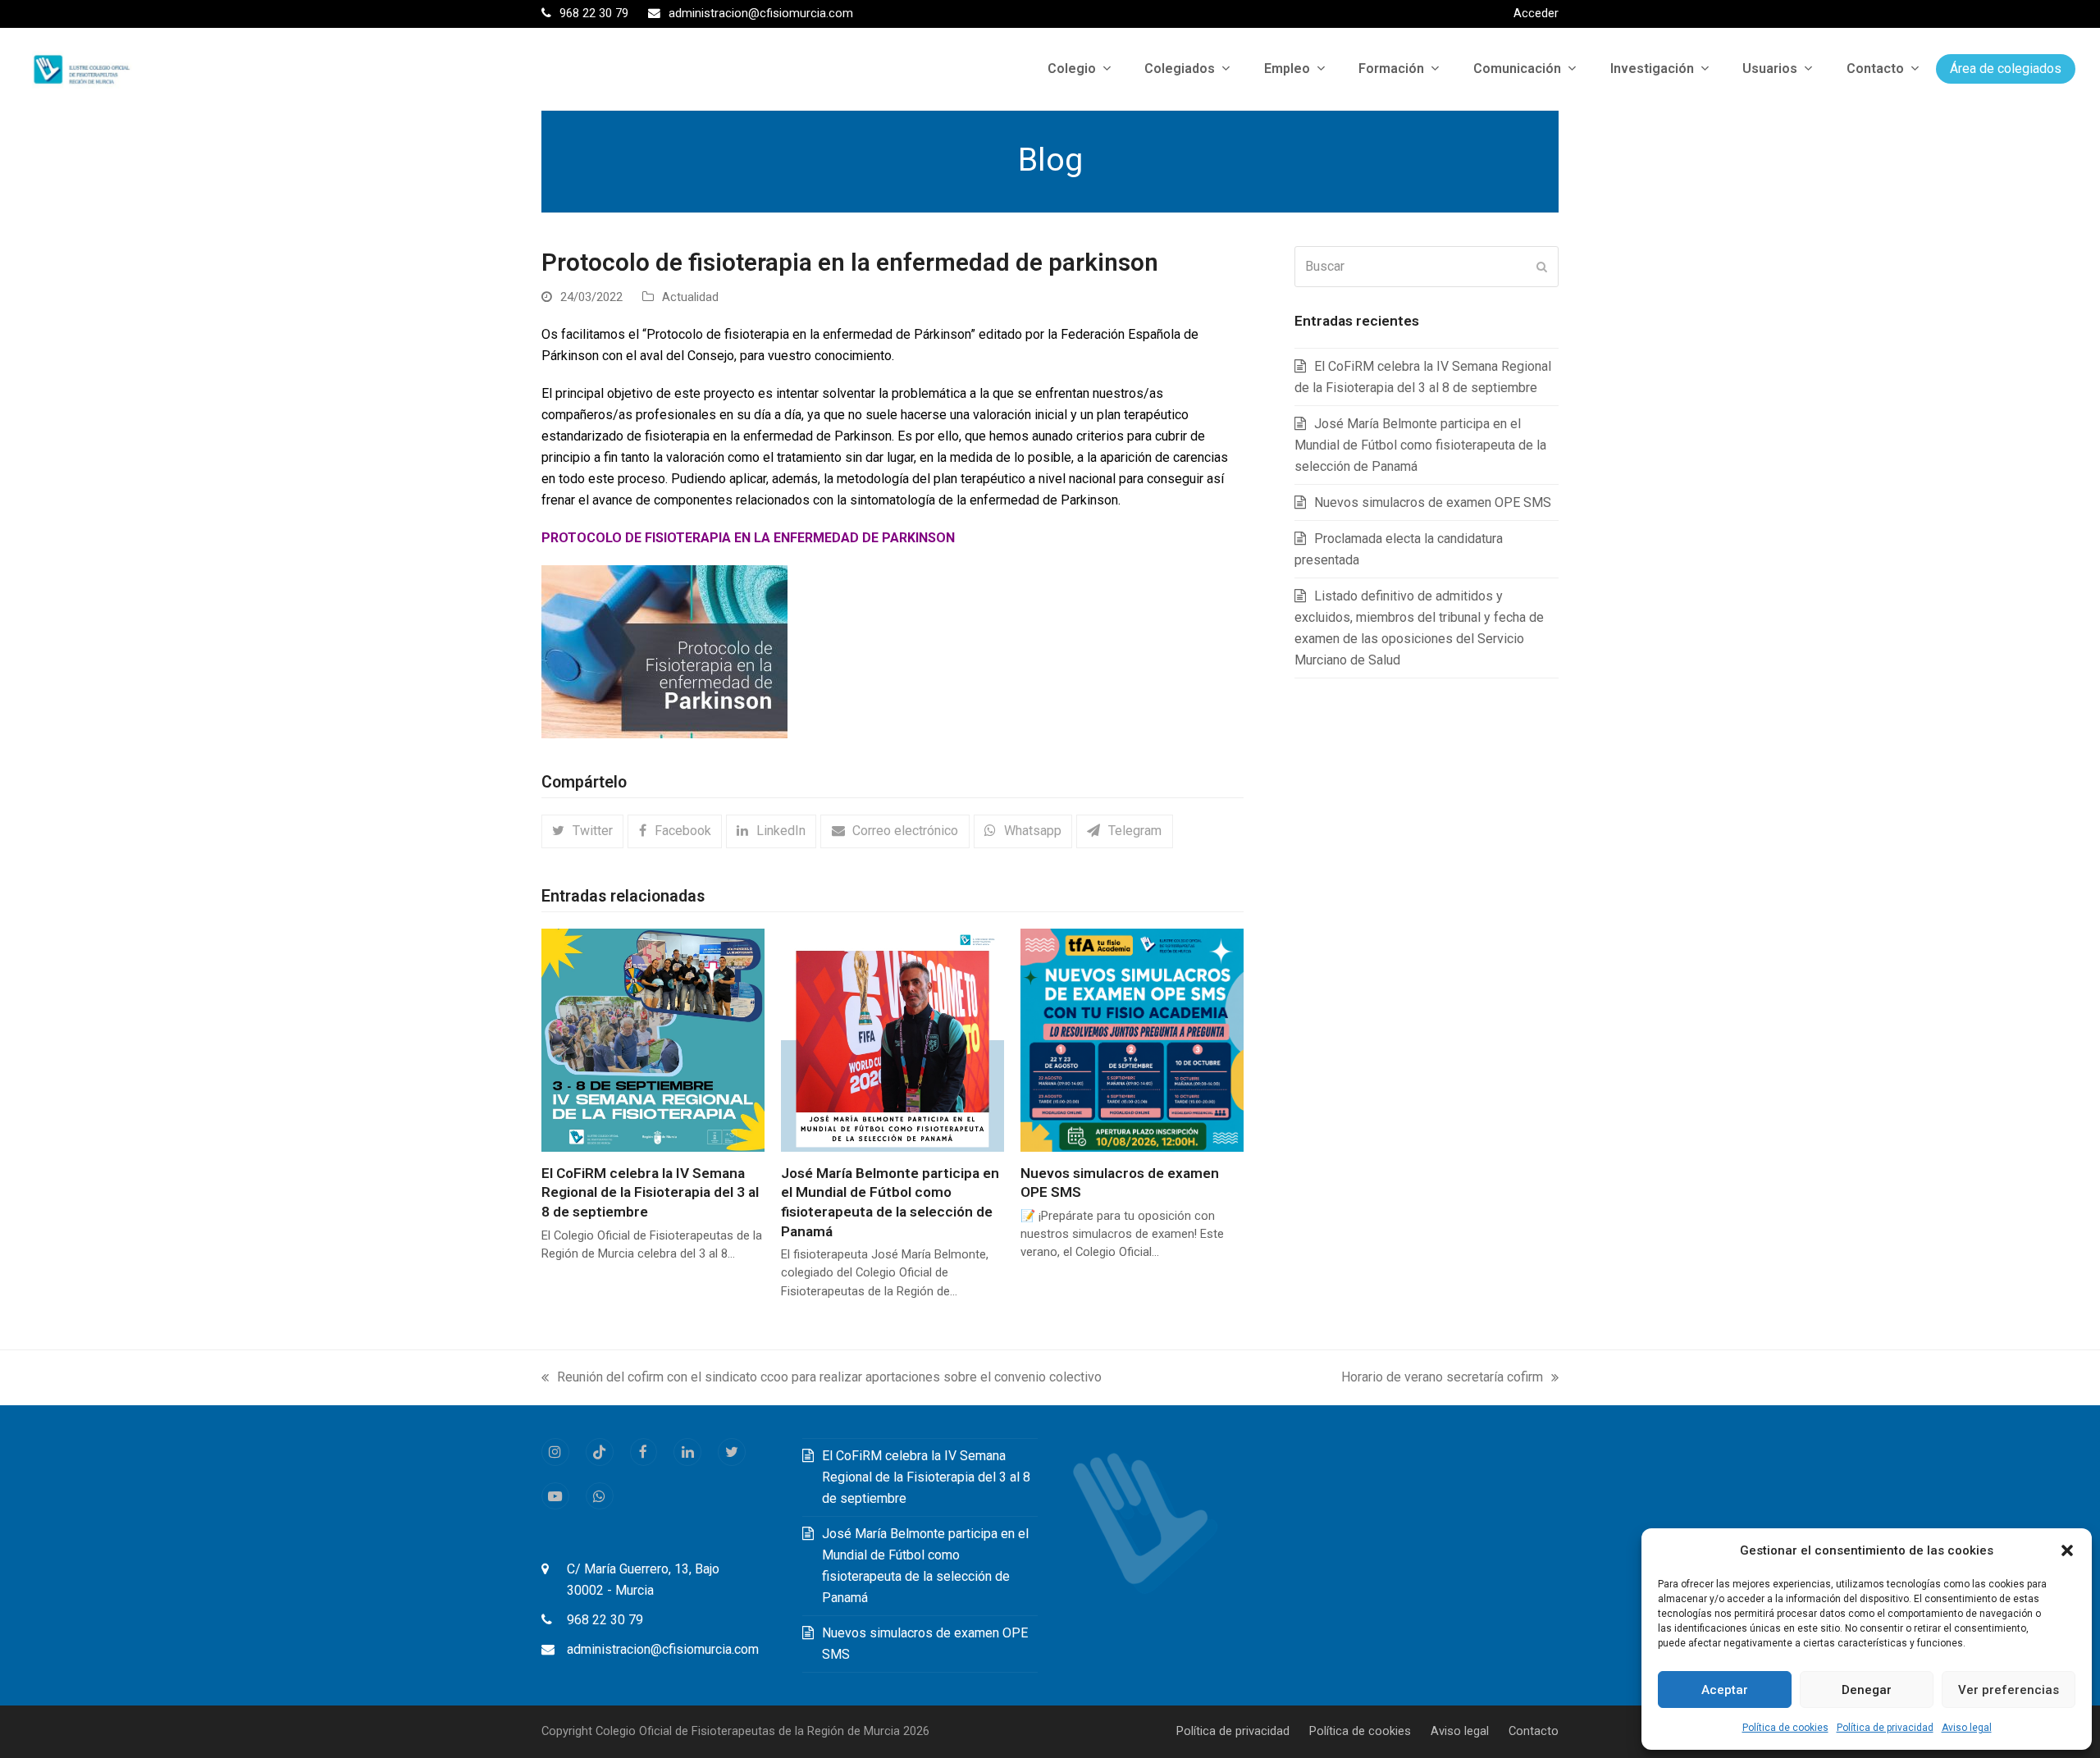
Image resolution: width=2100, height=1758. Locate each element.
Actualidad (690, 297)
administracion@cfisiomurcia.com (663, 1649)
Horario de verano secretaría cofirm (1442, 1379)
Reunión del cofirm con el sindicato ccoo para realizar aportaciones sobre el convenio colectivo (822, 1379)
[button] (2067, 1550)
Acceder (1536, 13)
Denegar (1867, 1690)
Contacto (1534, 1731)
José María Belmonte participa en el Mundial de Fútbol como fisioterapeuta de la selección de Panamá (1420, 445)
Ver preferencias (2009, 1690)
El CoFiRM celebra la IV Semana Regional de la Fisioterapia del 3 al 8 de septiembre (650, 1192)
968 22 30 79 (605, 1620)
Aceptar (1725, 1690)
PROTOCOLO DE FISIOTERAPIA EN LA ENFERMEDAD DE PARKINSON (748, 538)
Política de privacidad (1885, 1728)
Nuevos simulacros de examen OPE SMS (1433, 502)
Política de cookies (1785, 1728)
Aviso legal (1967, 1728)
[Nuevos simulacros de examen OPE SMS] (1132, 1039)
